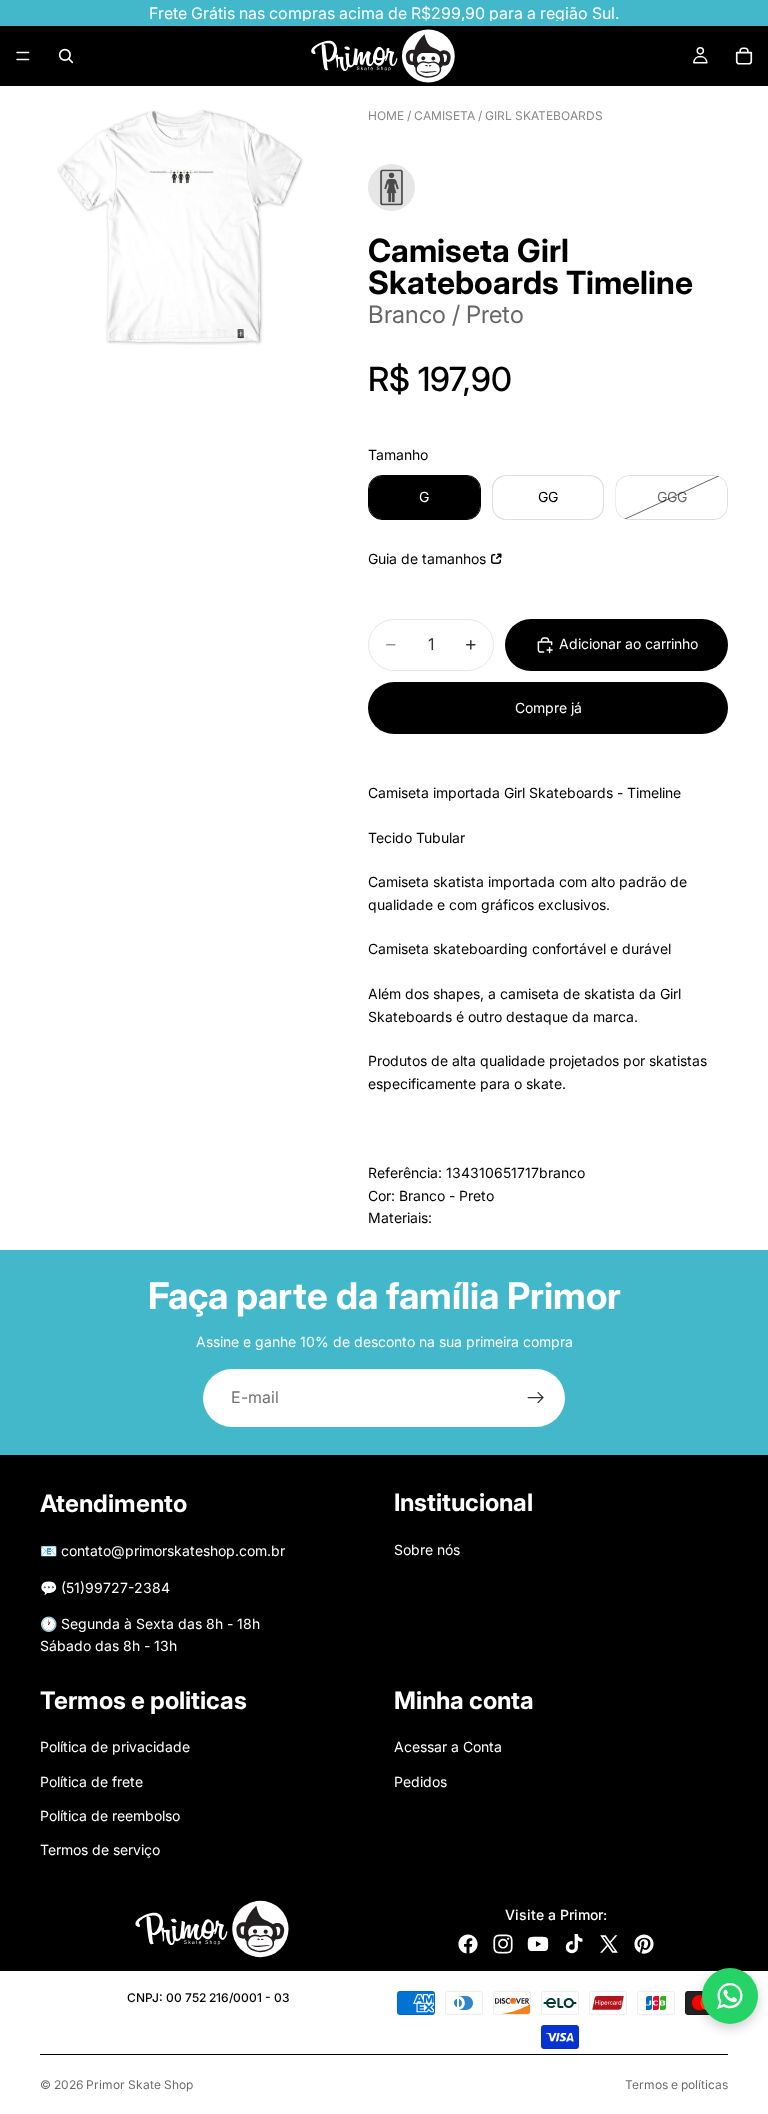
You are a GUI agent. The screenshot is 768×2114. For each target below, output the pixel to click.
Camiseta (444, 115)
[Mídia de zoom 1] (180, 226)
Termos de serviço (100, 1849)
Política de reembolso (110, 1815)
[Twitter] (609, 1944)
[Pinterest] (644, 1944)
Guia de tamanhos (427, 558)
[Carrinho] (744, 56)
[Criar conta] (536, 1398)
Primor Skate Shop (139, 2084)
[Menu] (23, 56)
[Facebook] (468, 1944)
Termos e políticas (676, 2084)
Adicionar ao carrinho (628, 643)
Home (386, 115)
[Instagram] (503, 1944)
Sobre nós (427, 1549)
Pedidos (420, 1780)
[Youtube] (538, 1944)
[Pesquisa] (66, 56)
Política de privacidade (115, 1746)
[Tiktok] (574, 1944)
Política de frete (91, 1780)
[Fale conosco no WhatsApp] (730, 1996)
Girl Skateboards (544, 115)
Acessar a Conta (448, 1746)
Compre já (548, 707)
